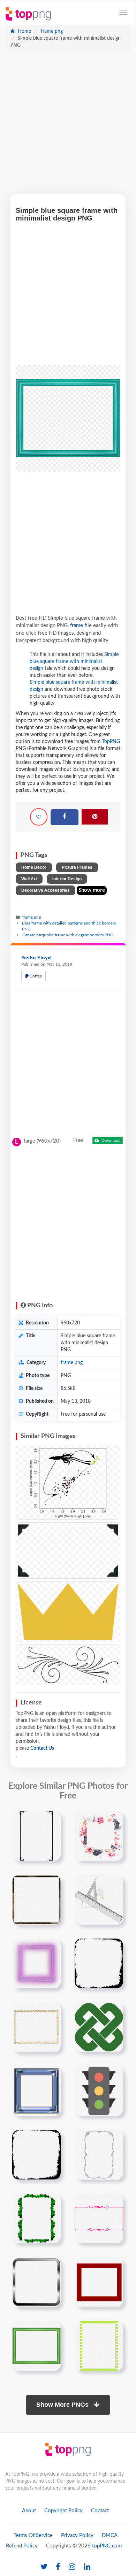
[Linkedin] (87, 2567)
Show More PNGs (63, 2405)
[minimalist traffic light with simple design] (99, 2091)
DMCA (110, 2535)
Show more (92, 890)
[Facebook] (65, 817)
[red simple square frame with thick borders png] (99, 2282)
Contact (100, 2511)
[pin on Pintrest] (51, 1820)
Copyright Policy (63, 2511)
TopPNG (111, 742)
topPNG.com (107, 2546)
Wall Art (29, 879)
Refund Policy (22, 2546)
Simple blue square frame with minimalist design (74, 662)
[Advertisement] (68, 126)
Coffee (35, 976)
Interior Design (67, 879)
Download (111, 1140)
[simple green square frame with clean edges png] (36, 2346)
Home (24, 31)
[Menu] (123, 12)
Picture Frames (77, 867)
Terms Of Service (33, 2535)
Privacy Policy (77, 2535)
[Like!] (39, 817)
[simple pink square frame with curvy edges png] (99, 2218)
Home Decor (34, 867)
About (29, 2511)
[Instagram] (72, 2567)
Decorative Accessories (46, 890)
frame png (51, 31)
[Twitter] (44, 2567)
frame (77, 625)
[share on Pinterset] (95, 817)
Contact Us (42, 1748)
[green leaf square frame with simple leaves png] (36, 2218)
